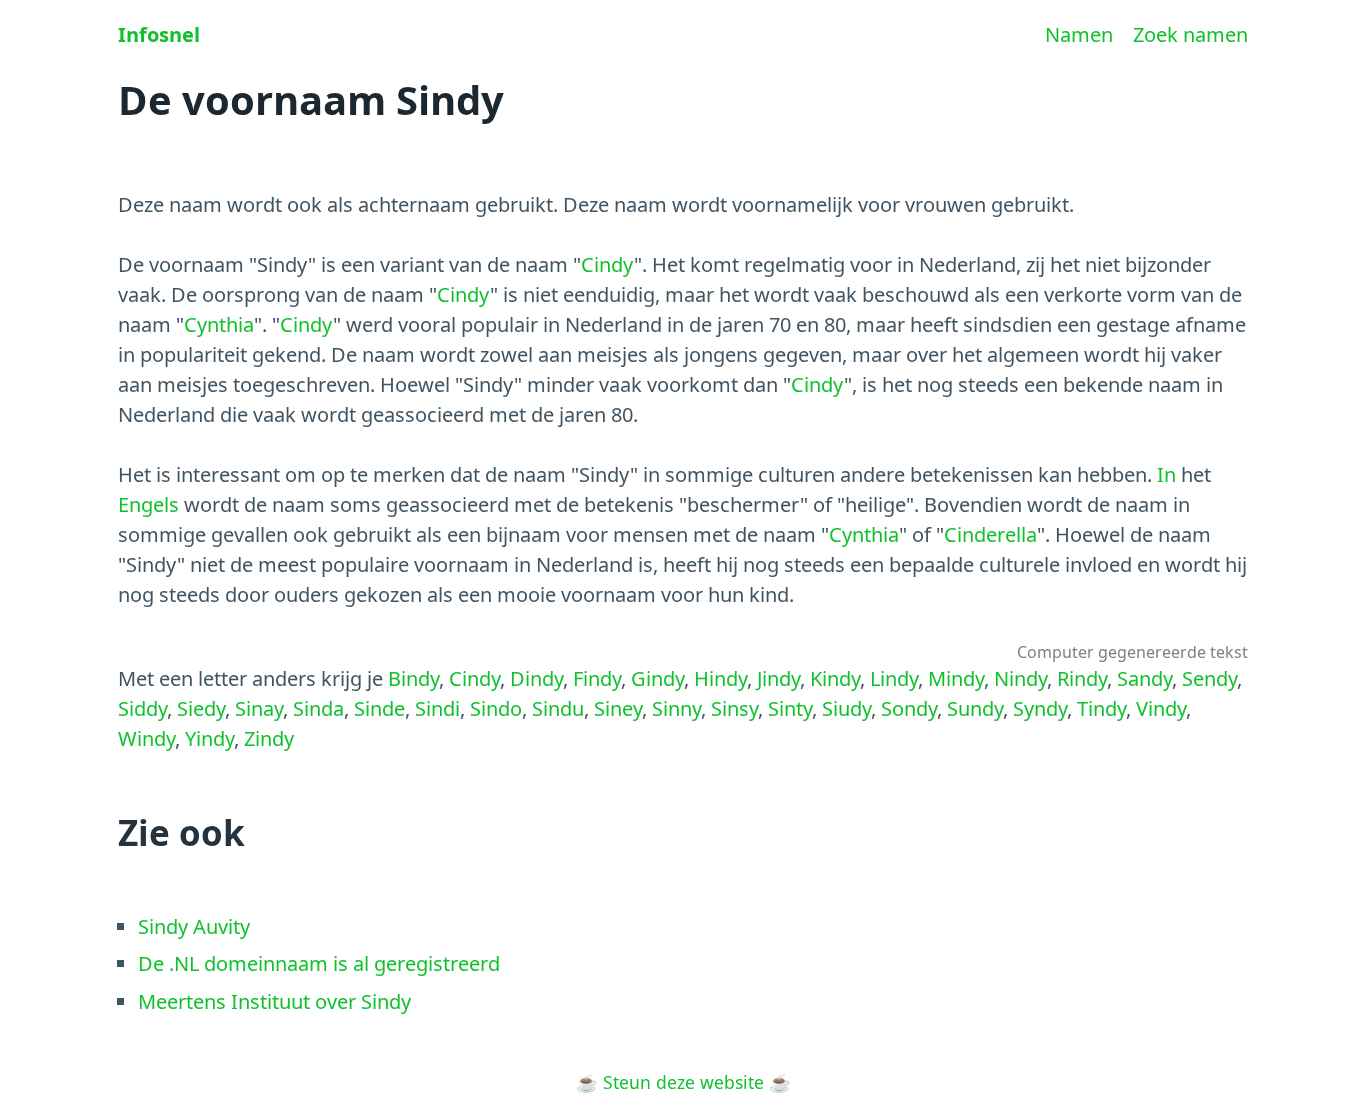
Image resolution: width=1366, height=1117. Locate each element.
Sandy (1144, 678)
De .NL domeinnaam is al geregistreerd (319, 963)
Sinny (676, 708)
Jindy (778, 678)
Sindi (437, 708)
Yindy (209, 738)
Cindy (607, 264)
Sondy (909, 708)
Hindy (720, 678)
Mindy (956, 678)
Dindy (536, 678)
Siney (618, 708)
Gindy (657, 678)
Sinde (379, 708)
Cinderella (990, 534)
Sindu (558, 708)
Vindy (1161, 708)
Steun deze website (683, 1082)
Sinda (318, 708)
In (1166, 474)
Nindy (1020, 678)
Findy (597, 678)
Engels (148, 504)
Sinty (790, 708)
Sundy (975, 708)
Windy (146, 738)
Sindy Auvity (194, 926)
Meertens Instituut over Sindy (274, 1001)
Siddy (142, 708)
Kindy (835, 678)
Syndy (1040, 708)
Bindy (413, 678)
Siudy (846, 708)
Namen (1079, 34)
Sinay (259, 708)
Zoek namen (1190, 34)
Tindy (1101, 708)
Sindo (496, 708)
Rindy (1082, 678)
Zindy (269, 738)
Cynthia (219, 324)
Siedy (201, 708)
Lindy (894, 678)
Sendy (1209, 678)
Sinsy (734, 708)
